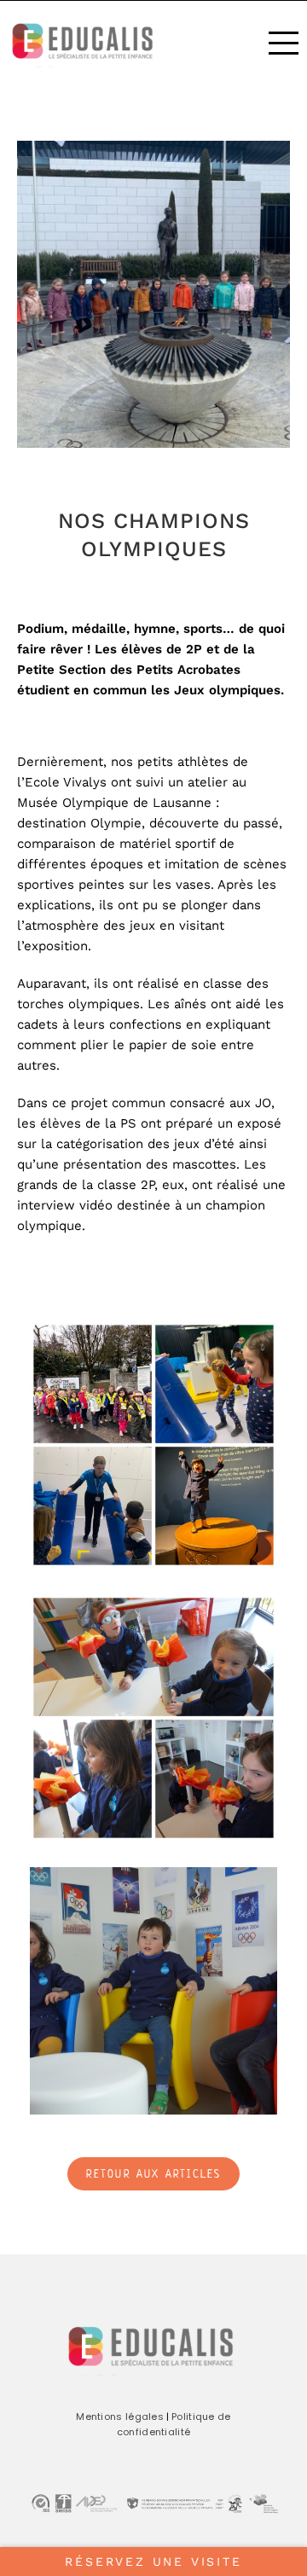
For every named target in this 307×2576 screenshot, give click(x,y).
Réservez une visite (153, 2561)
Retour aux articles (154, 2175)
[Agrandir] (255, 1343)
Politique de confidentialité (174, 2424)
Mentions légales (120, 2416)
